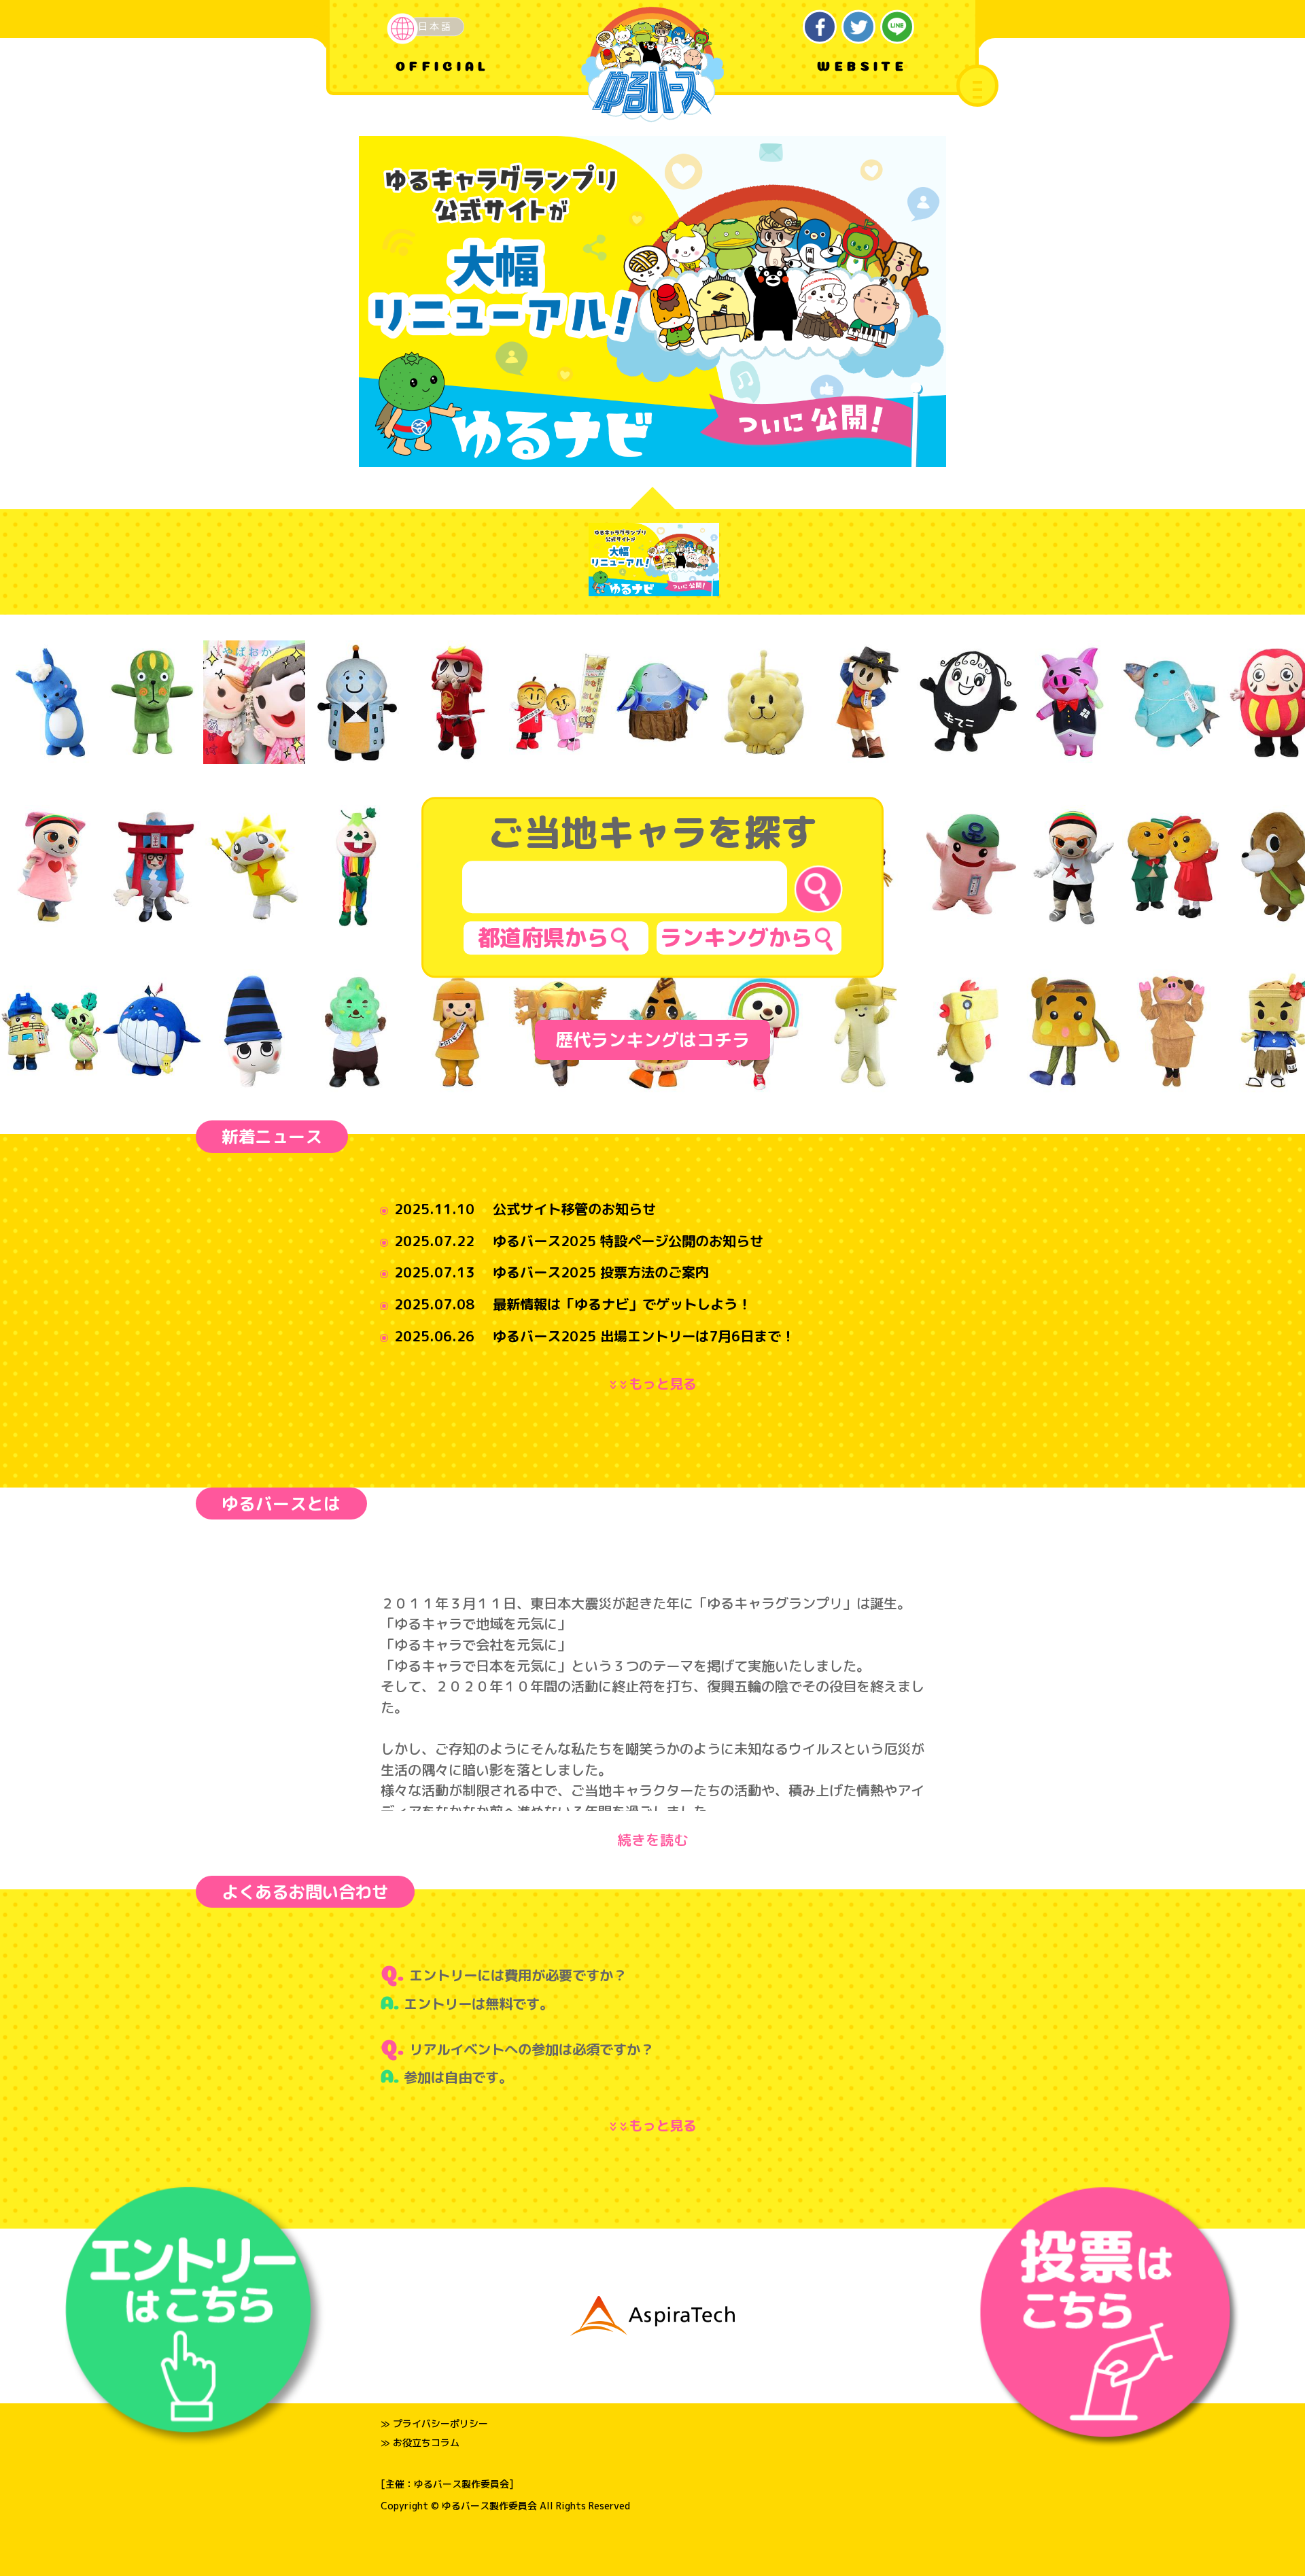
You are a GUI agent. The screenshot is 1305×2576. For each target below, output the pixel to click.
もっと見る (656, 1384)
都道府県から (543, 937)
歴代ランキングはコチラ (652, 1040)
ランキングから (736, 937)
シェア (820, 27)
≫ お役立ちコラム (420, 2442)
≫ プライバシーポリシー (434, 2423)
